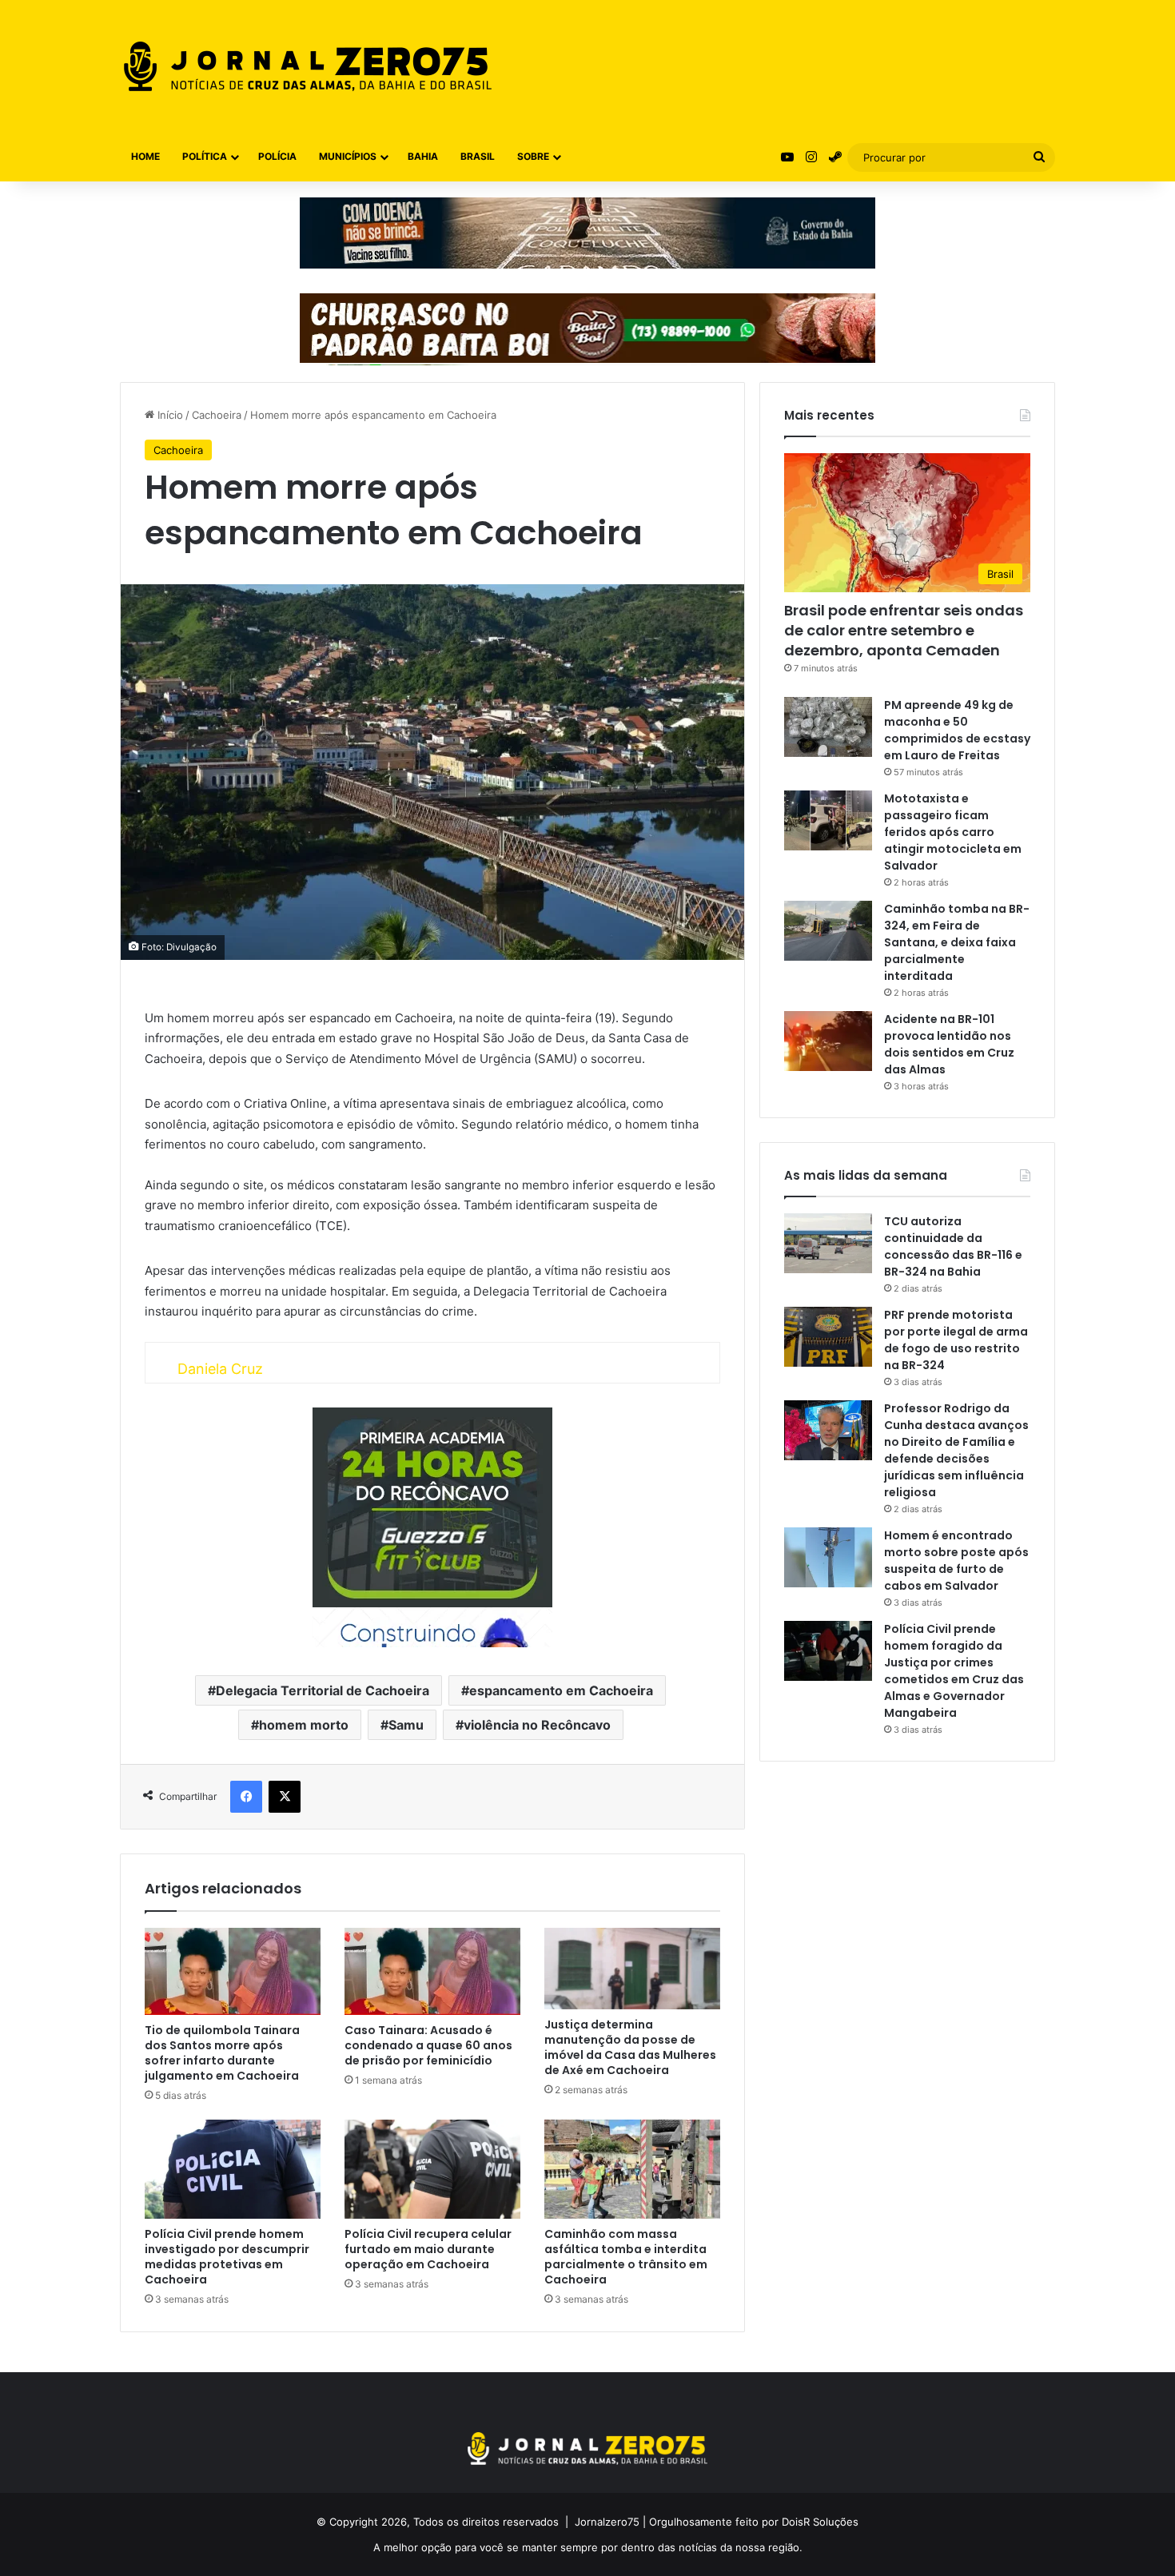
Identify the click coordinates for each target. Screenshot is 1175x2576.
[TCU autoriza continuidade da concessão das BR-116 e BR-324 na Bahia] (828, 1243)
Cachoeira (217, 415)
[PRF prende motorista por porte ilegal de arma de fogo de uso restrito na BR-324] (828, 1337)
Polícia (277, 156)
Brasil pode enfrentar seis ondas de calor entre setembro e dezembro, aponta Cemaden (904, 630)
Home (145, 156)
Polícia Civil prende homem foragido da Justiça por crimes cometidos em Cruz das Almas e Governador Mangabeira (954, 1671)
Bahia (423, 156)
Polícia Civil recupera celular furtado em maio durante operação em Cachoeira (428, 2249)
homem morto (304, 1725)
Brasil (478, 156)
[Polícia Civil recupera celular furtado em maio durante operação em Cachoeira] (432, 2169)
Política (205, 156)
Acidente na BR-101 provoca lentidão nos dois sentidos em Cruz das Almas (949, 1044)
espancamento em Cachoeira (561, 1690)
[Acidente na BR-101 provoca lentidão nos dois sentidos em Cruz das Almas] (828, 1041)
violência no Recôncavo (537, 1725)
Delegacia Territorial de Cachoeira (323, 1690)
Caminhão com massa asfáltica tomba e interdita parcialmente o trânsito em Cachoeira (626, 2257)
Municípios (348, 156)
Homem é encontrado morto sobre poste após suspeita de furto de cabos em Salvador (956, 1561)
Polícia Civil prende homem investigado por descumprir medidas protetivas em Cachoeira (227, 2257)
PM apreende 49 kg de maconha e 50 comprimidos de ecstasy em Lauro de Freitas (957, 730)
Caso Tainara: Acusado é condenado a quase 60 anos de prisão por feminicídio (428, 2045)
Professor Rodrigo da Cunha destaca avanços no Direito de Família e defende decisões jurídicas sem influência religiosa (956, 1450)
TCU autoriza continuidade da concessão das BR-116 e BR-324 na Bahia (953, 1246)
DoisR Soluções (819, 2522)
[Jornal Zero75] (308, 66)
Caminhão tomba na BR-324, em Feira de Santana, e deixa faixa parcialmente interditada (957, 942)
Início (169, 415)
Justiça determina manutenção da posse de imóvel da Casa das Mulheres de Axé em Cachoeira (630, 2047)
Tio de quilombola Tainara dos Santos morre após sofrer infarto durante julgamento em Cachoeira (222, 2053)
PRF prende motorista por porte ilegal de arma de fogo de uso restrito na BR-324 (956, 1340)
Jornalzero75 (607, 2522)
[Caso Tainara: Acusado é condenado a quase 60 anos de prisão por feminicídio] (432, 1971)
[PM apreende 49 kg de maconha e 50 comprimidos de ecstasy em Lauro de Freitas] (828, 727)
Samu (406, 1725)
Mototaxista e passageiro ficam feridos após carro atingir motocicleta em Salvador (953, 832)
